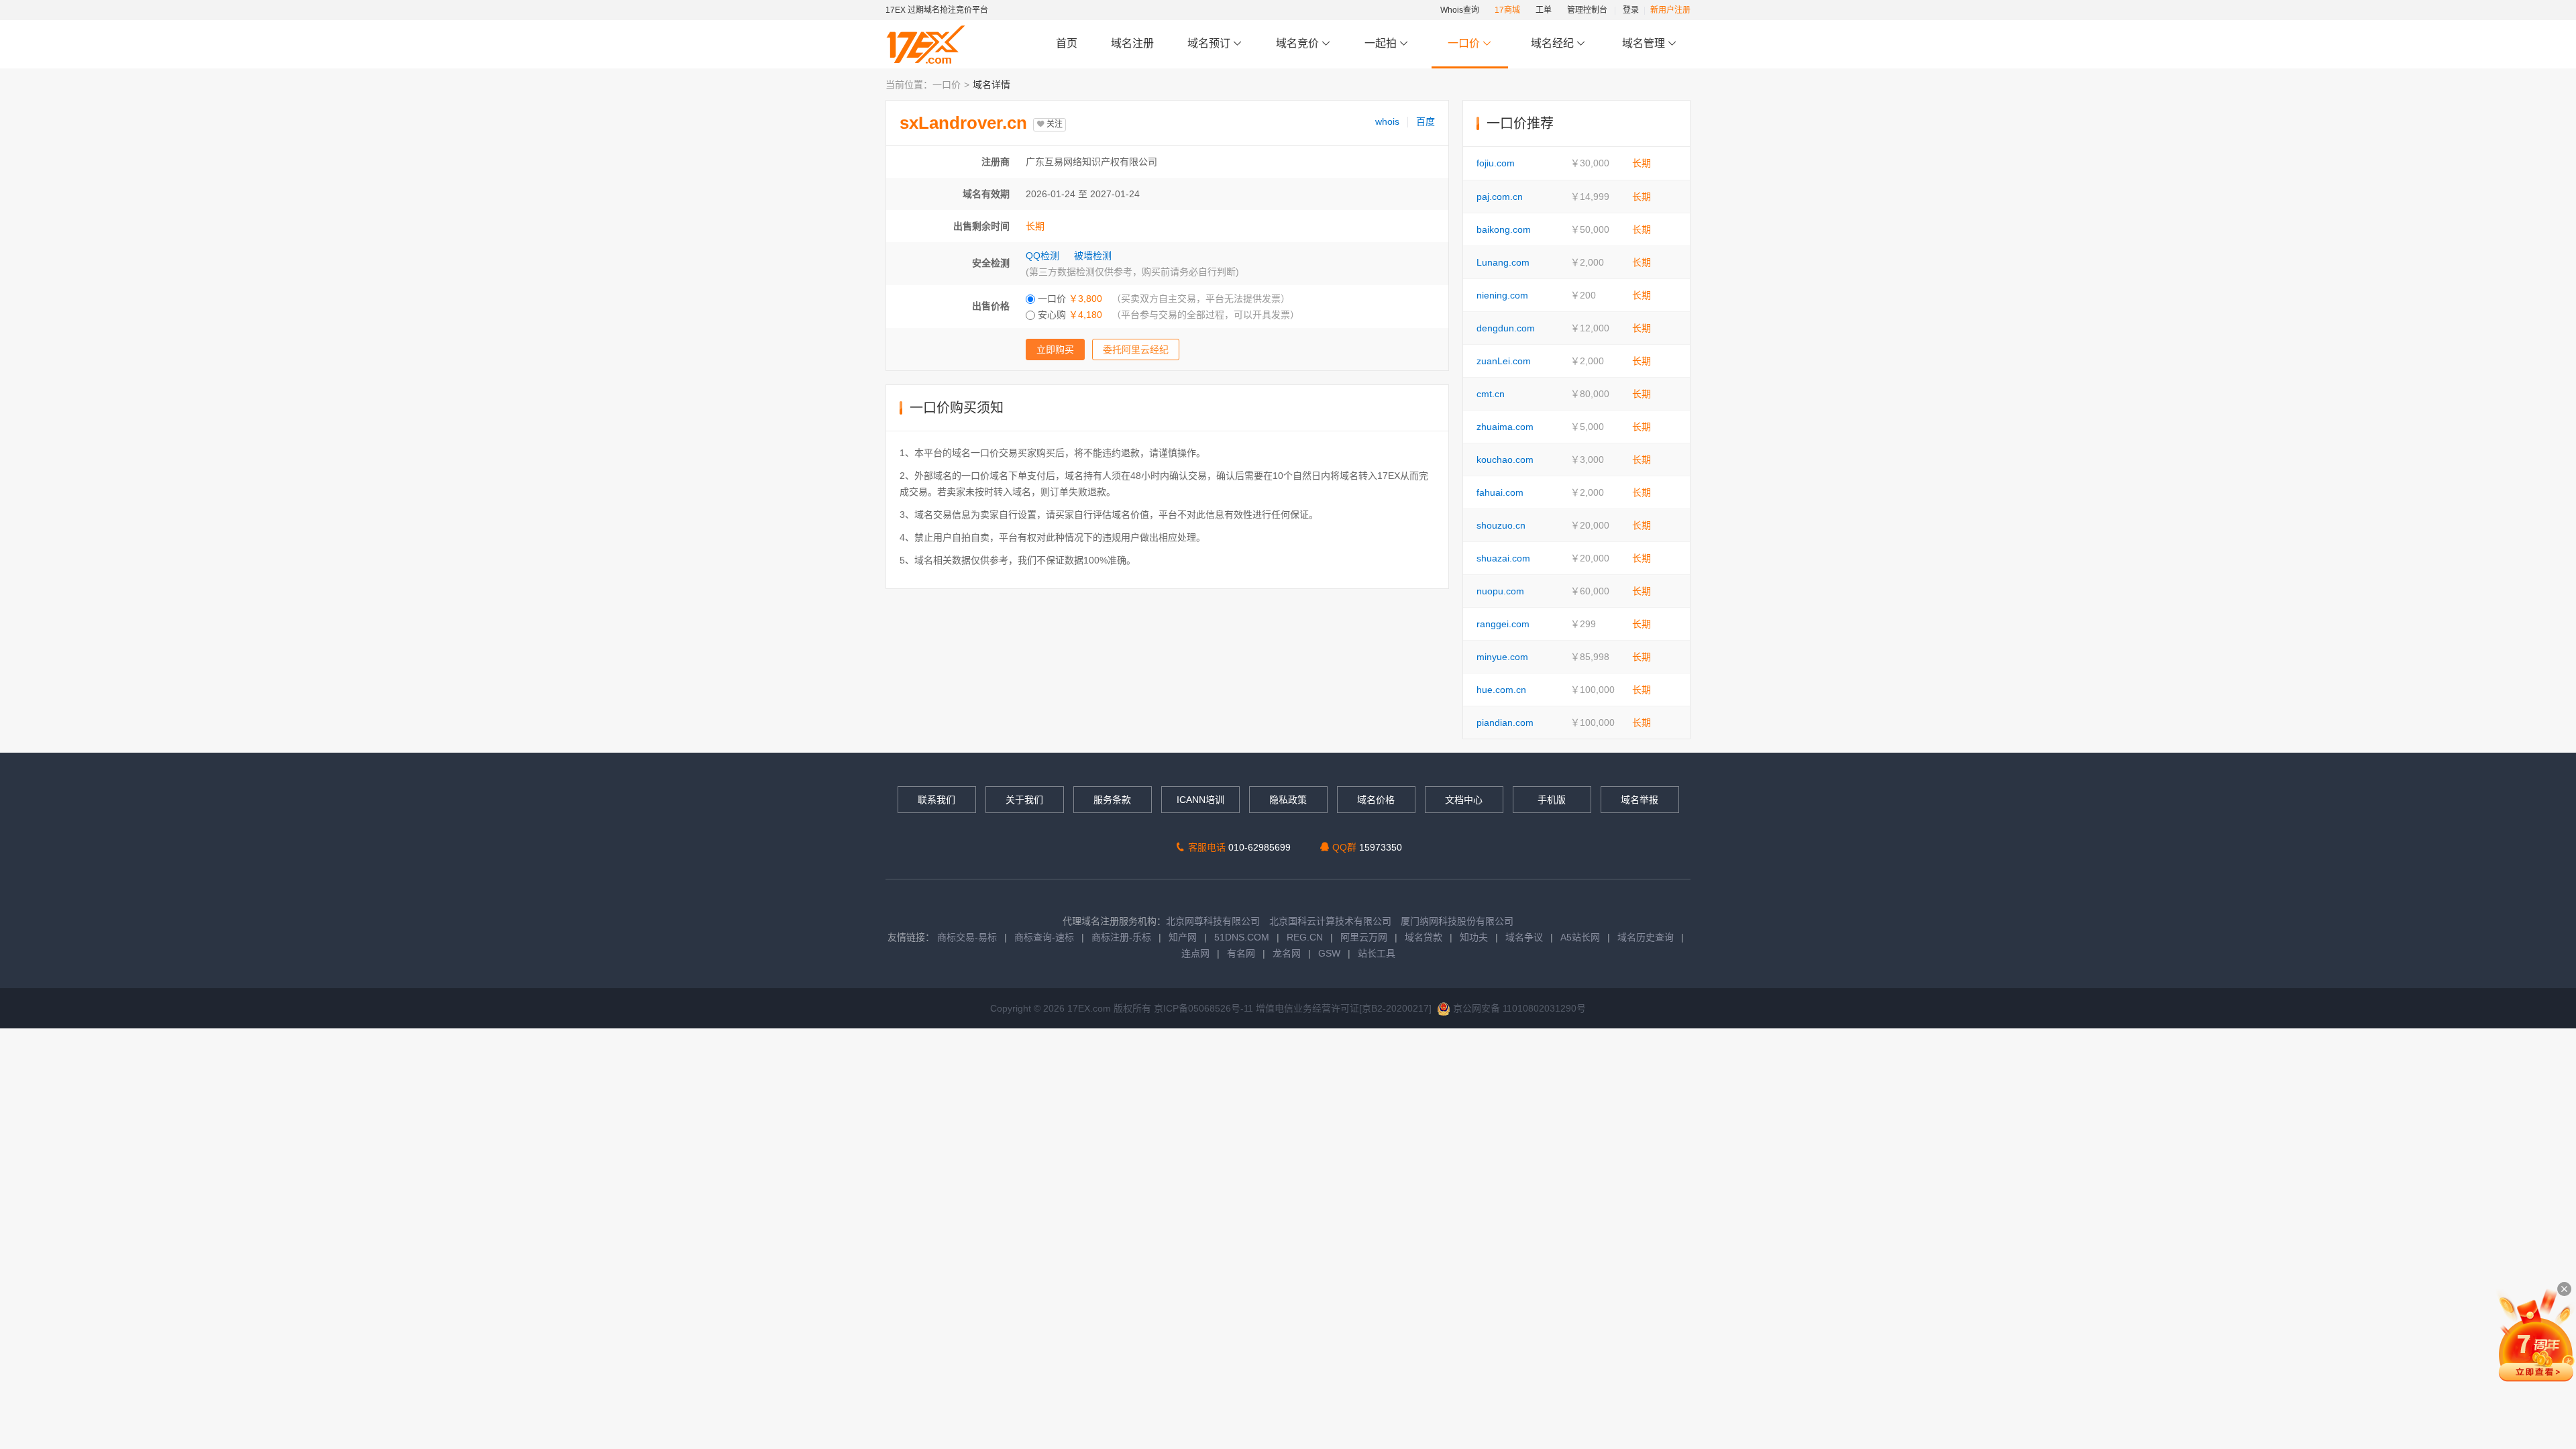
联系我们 (936, 800)
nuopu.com (1500, 591)
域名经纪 (1552, 43)
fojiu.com (1496, 163)
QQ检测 (1042, 256)
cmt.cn (1491, 394)
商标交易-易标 (967, 937)
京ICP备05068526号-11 (1205, 1008)
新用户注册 (1670, 10)
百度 (1426, 121)
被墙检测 (1093, 256)
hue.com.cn (1501, 690)
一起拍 (1382, 43)
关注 (1054, 124)
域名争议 (1525, 937)
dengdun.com (1506, 328)
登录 (1631, 10)
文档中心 (1464, 800)
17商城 (1507, 10)
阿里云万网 (1364, 937)
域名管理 (1645, 43)
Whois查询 (1460, 10)
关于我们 (1024, 800)
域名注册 (1132, 43)
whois (1387, 121)
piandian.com (1505, 722)
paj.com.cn (1500, 197)
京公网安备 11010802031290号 (1518, 1008)
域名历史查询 (1646, 937)
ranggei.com (1503, 624)
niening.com (1502, 295)
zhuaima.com (1505, 427)
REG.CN (1305, 937)
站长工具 (1377, 953)
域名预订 (1210, 43)
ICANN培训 (1200, 800)
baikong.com (1504, 229)
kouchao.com (1505, 460)
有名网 (1241, 953)
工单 (1544, 10)
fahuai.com (1500, 492)
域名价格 (1376, 800)
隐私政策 (1288, 800)
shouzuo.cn (1501, 525)
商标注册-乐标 (1121, 937)
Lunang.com (1503, 262)
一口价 (1464, 43)
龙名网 (1287, 953)
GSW (1329, 953)
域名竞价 (1299, 43)
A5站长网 (1580, 937)
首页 (1067, 43)
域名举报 (1640, 800)
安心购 (1167, 315)
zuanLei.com (1504, 361)
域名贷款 (1424, 937)
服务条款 (1112, 800)
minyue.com (1502, 657)
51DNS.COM (1242, 937)
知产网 (1183, 937)
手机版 (1552, 800)
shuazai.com (1503, 558)
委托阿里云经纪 (1136, 350)
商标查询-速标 (1045, 937)
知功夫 (1474, 937)
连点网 (1195, 953)
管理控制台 (1587, 10)
